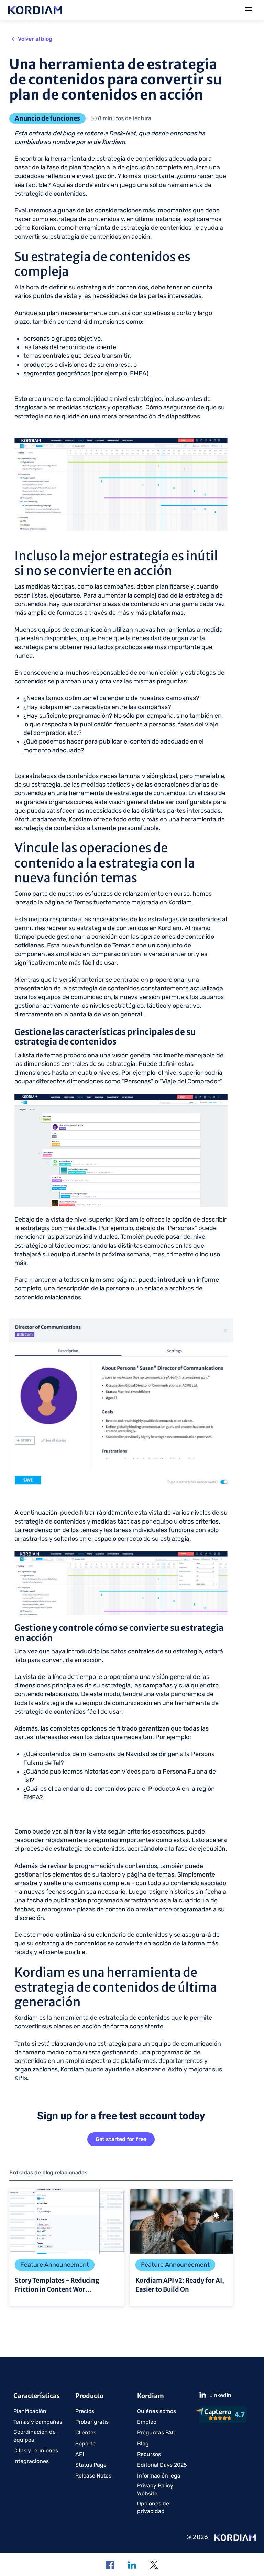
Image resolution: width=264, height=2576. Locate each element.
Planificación (30, 2411)
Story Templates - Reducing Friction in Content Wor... (67, 2247)
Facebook (110, 2565)
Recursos (149, 2454)
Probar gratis (92, 2422)
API (80, 2454)
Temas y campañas (38, 2422)
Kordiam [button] (151, 2396)
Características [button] (37, 2396)
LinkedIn (220, 2395)
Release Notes (93, 2476)
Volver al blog (35, 39)
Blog (143, 2444)
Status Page (91, 2465)
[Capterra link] (223, 2414)
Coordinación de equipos (35, 2436)
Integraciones (31, 2461)
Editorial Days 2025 (162, 2465)
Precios (85, 2411)
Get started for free (121, 2139)
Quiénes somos (157, 2411)
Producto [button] (89, 2396)
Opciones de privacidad (153, 2507)
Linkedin (132, 2565)
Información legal (159, 2476)
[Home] (235, 2537)
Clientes (86, 2433)
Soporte (85, 2444)
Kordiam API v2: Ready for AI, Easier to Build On (181, 2247)
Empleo (147, 2422)
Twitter (154, 2565)
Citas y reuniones (36, 2450)
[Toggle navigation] (249, 10)
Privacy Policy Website (155, 2489)
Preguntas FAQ (156, 2433)
